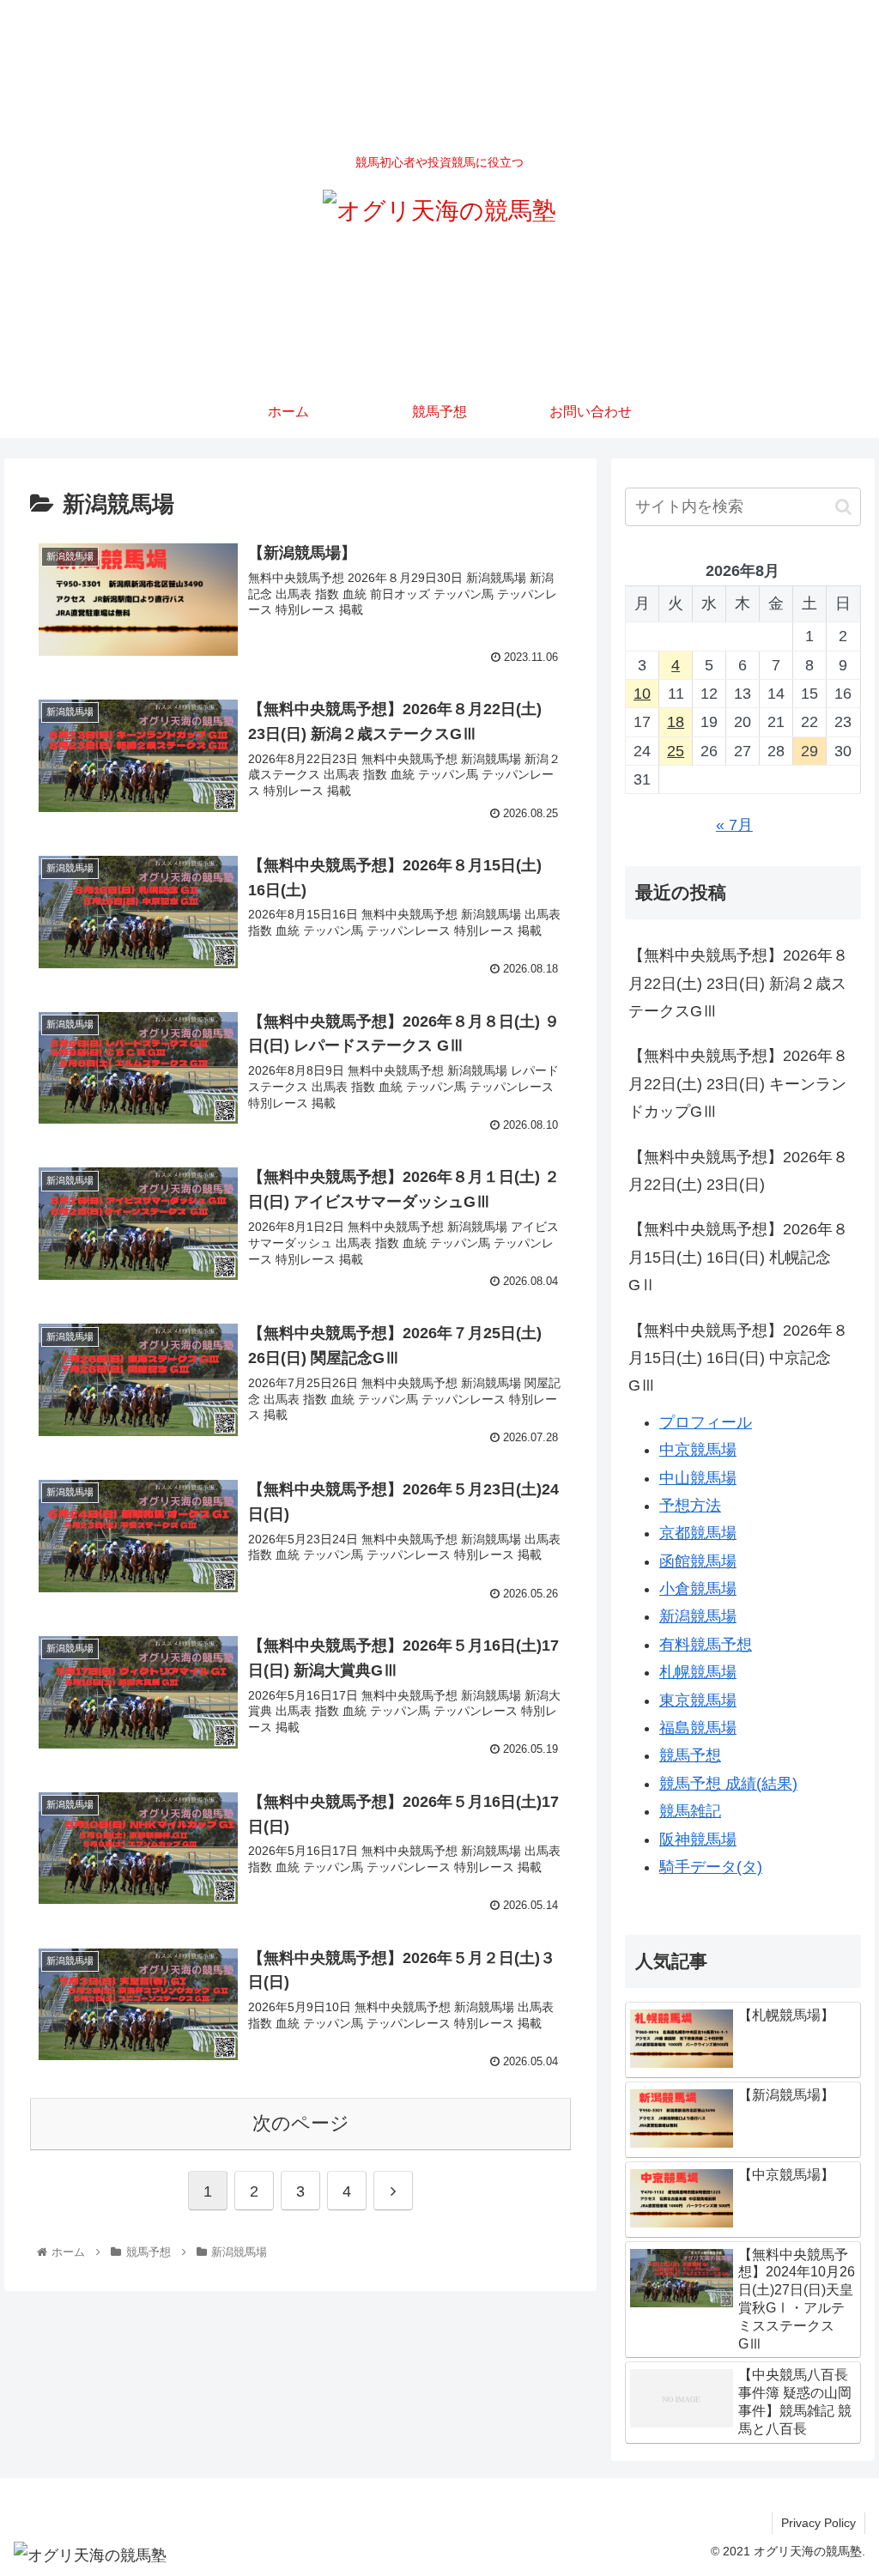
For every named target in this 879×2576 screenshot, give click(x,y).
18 (676, 722)
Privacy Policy (818, 2523)
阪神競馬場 (698, 1840)
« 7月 (734, 825)
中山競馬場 (698, 1478)
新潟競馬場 (698, 1616)
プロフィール (706, 1422)
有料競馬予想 (706, 1645)
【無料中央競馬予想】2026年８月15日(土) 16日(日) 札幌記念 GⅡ (738, 1257)
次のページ (301, 2123)
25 (676, 751)
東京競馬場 (698, 1700)
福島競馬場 (698, 1728)
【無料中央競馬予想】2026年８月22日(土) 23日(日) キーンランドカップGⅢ (738, 1084)
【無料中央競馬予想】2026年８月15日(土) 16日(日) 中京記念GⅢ (738, 1358)
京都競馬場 (698, 1533)
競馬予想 (690, 1755)
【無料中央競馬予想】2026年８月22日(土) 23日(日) (738, 1171)
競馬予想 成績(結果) (728, 1784)
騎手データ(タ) (711, 1867)
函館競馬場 (698, 1561)
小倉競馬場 (698, 1589)
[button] (843, 507)
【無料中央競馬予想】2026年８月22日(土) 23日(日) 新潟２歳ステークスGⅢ (738, 983)
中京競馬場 (698, 1450)
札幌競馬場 (698, 1672)
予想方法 (690, 1506)
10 (642, 694)
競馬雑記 (690, 1811)
